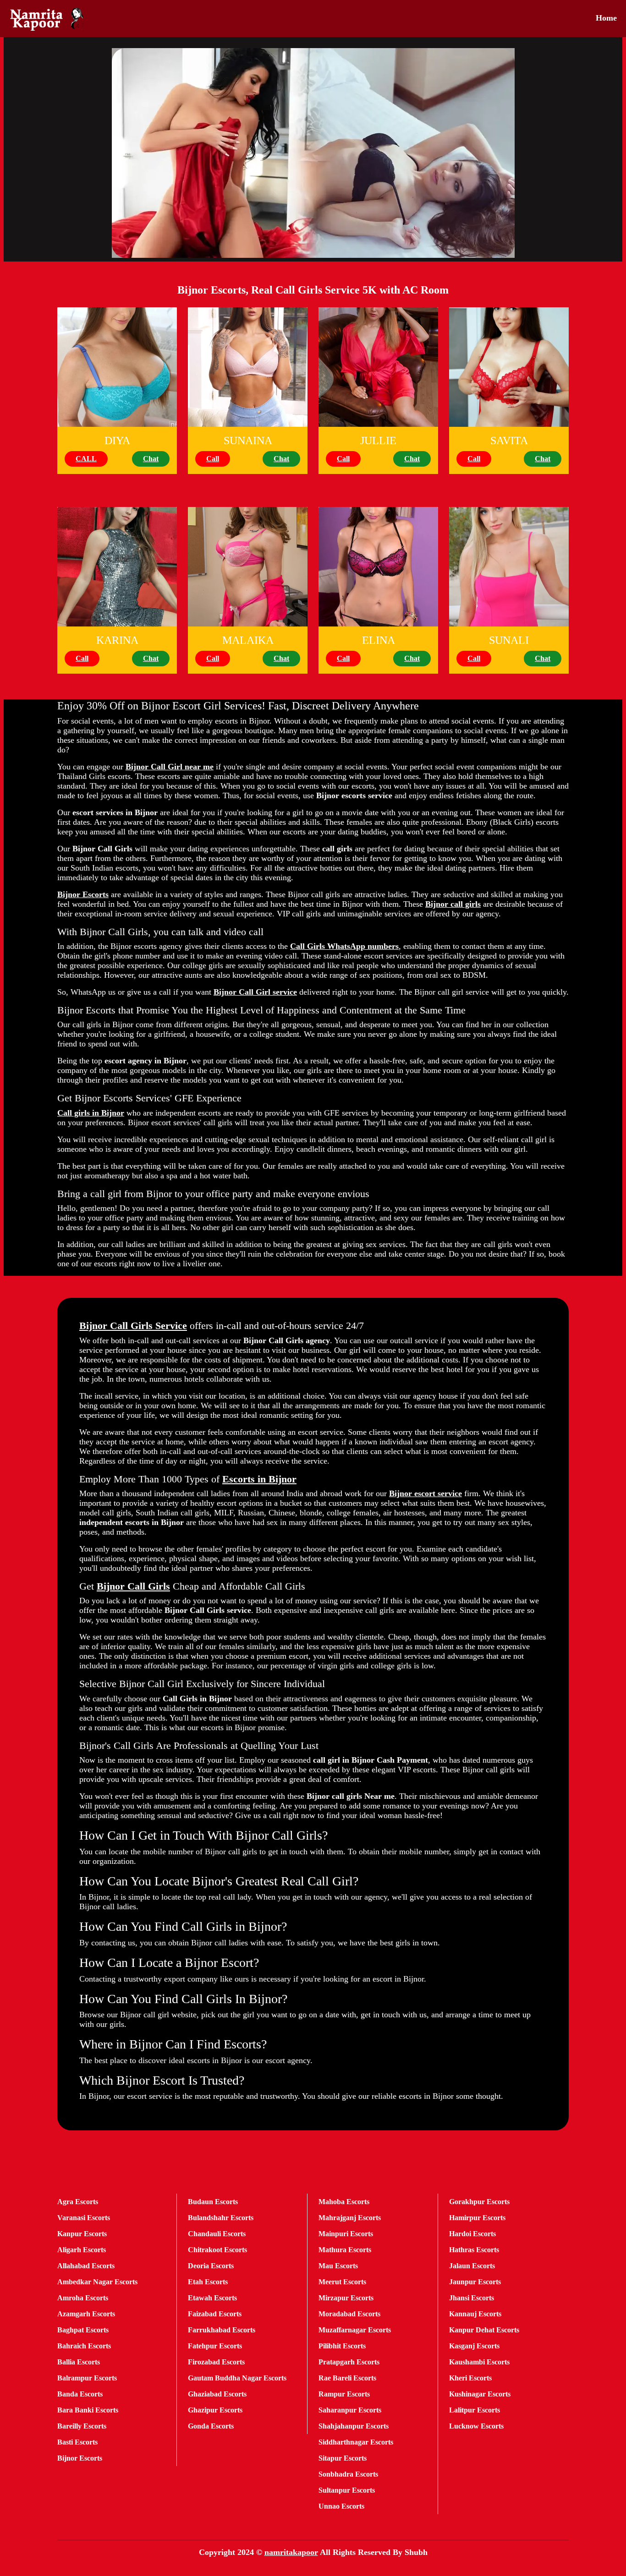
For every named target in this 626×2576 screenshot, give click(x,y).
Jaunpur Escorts (475, 2282)
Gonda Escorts (211, 2426)
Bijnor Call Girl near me (170, 767)
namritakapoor (291, 2552)
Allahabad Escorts (86, 2266)
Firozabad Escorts (216, 2362)
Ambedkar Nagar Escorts (97, 2282)
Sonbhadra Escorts (348, 2474)
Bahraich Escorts (84, 2346)
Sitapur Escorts (343, 2458)
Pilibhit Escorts (342, 2346)
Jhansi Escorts (472, 2298)
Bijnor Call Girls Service (133, 1326)
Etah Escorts (208, 2282)
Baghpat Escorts (83, 2330)
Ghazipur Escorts (215, 2410)
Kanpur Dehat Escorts (484, 2330)
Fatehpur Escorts (215, 2346)
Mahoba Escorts (344, 2202)
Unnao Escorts (341, 2506)
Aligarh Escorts (82, 2250)
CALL (86, 459)
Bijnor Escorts (83, 894)
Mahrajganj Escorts (350, 2218)
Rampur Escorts (344, 2394)
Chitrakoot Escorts (217, 2250)
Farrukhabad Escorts (222, 2330)
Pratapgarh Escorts (349, 2362)
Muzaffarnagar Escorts (355, 2330)
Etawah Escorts (212, 2298)
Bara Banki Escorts (88, 2410)
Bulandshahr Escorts (221, 2218)
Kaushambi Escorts (479, 2362)
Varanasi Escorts (84, 2218)
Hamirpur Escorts (477, 2218)
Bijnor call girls (453, 904)
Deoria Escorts (211, 2266)
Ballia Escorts (79, 2362)
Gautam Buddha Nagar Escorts (237, 2378)
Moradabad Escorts (349, 2314)
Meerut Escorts (342, 2282)
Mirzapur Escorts (346, 2298)
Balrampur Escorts (87, 2378)
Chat (151, 459)
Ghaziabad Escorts (217, 2394)
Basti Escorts (77, 2442)
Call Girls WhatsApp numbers (344, 946)
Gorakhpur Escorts (479, 2202)
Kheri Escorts (470, 2378)
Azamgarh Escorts (86, 2314)
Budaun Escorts (213, 2202)
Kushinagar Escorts (480, 2394)
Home (606, 18)
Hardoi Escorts (472, 2234)
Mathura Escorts (345, 2250)
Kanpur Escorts (82, 2234)
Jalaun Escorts (472, 2266)
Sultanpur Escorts (347, 2490)
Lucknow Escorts (476, 2426)
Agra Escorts (78, 2202)
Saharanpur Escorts (350, 2410)
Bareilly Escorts (82, 2426)
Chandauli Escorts (217, 2234)
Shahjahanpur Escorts (354, 2426)
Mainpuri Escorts (346, 2234)
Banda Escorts (80, 2394)
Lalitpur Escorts (475, 2410)
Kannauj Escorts (475, 2314)
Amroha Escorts (83, 2298)
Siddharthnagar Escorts (356, 2442)
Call (213, 459)
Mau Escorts (338, 2266)
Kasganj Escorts (474, 2346)
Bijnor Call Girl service (255, 992)
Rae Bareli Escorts (347, 2378)
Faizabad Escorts (215, 2314)
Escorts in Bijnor (259, 1479)
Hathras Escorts (474, 2250)
